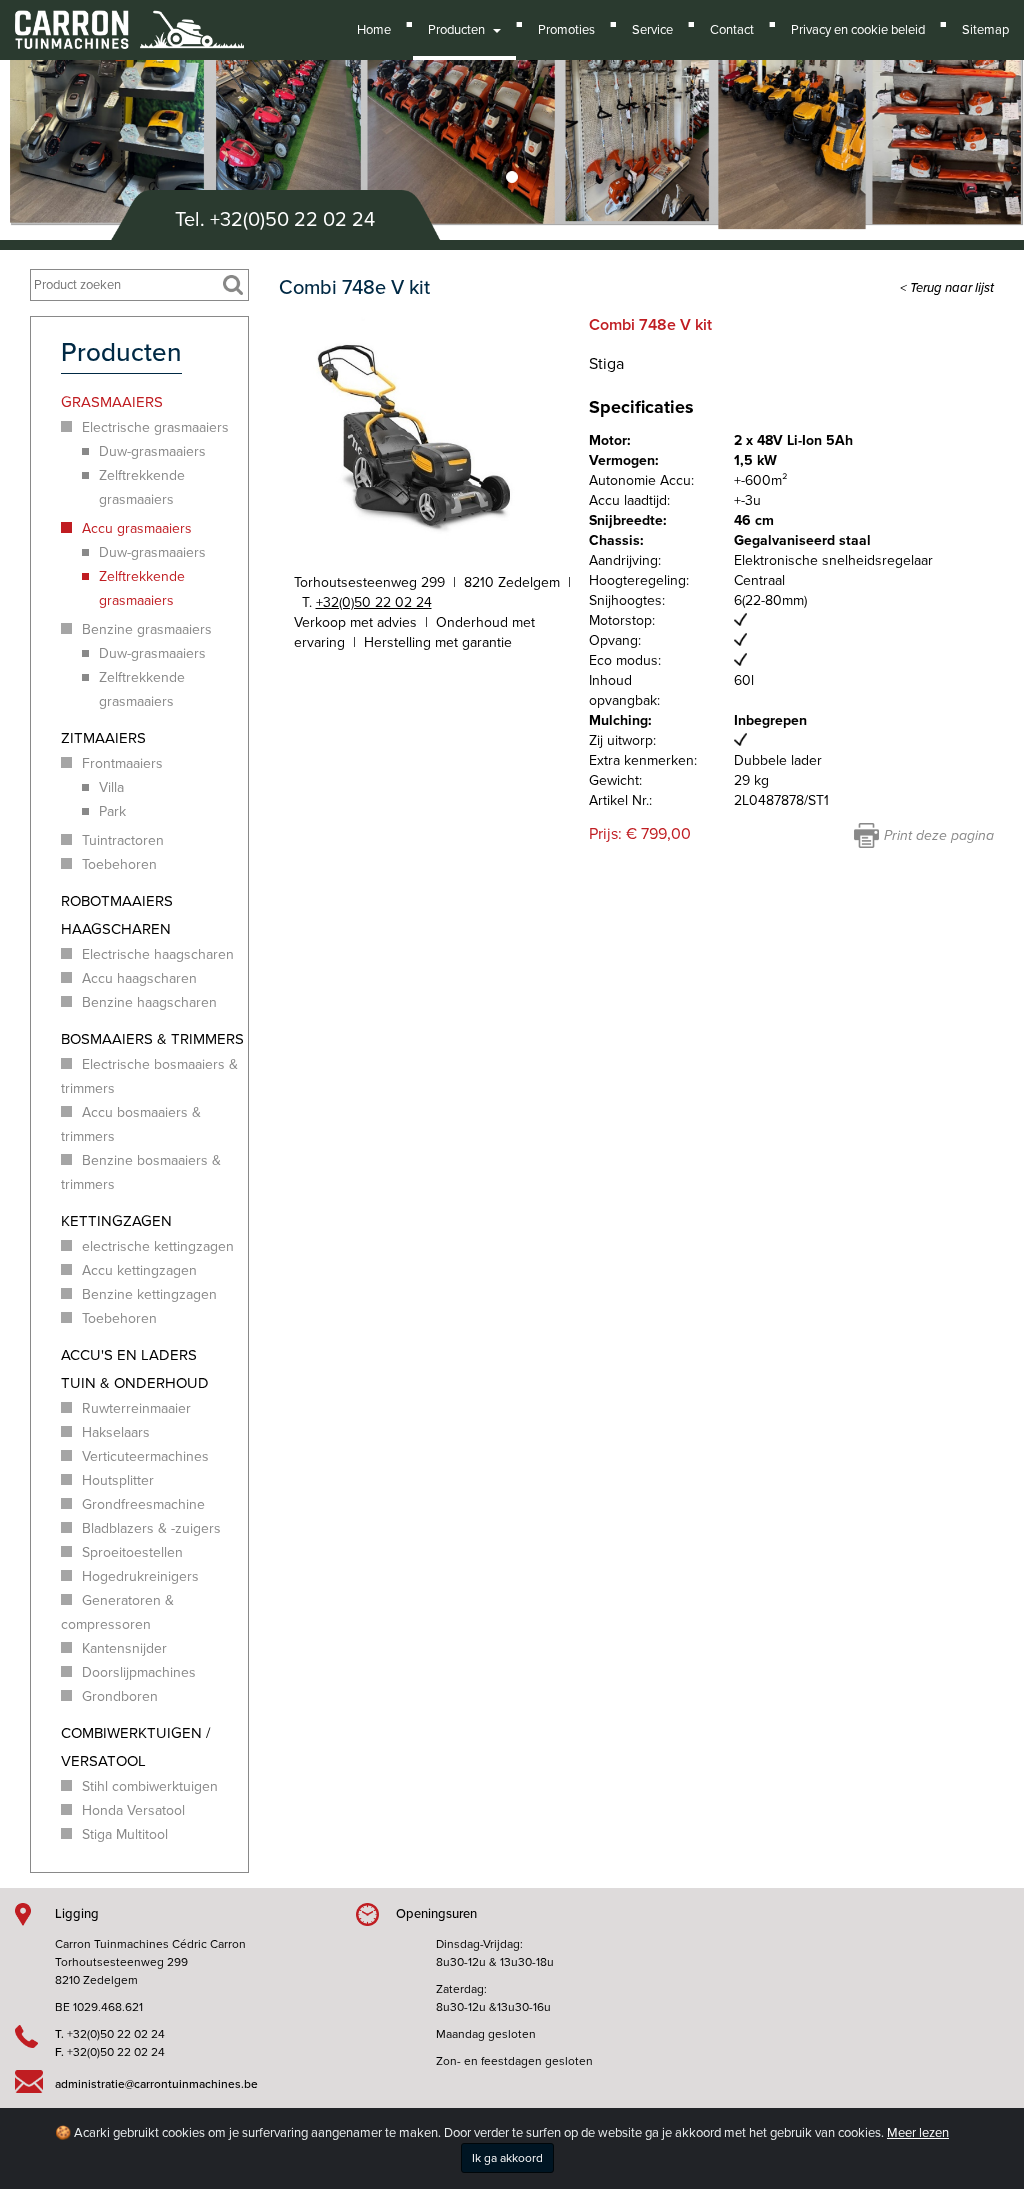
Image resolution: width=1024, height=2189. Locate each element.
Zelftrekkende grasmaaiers (142, 487)
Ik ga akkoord (507, 2158)
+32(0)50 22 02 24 (292, 220)
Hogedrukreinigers (140, 1576)
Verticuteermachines (145, 1456)
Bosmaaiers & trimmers (152, 1039)
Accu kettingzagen (139, 1270)
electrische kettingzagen (158, 1246)
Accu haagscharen (139, 978)
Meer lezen (918, 2133)
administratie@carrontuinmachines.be (156, 2084)
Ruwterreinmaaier (136, 1408)
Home (374, 30)
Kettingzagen (116, 1221)
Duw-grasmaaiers (152, 451)
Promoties (566, 30)
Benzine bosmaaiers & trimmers (141, 1172)
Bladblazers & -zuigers (151, 1528)
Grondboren (120, 1696)
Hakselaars (116, 1432)
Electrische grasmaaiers (155, 427)
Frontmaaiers (122, 763)
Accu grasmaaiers (137, 528)
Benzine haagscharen (149, 1002)
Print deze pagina (939, 835)
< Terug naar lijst (947, 288)
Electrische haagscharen (158, 954)
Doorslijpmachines (139, 1672)
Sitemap (985, 30)
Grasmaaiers (112, 402)
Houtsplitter (118, 1480)
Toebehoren (119, 864)
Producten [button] (459, 30)
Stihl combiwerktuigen (150, 1786)
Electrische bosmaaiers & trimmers (149, 1076)
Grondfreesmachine (143, 1504)
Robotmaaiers (117, 901)
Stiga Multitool (125, 1834)
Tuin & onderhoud (135, 1383)
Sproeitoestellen (132, 1552)
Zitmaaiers (103, 738)
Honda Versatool (133, 1810)
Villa (111, 787)
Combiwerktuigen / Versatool (135, 1747)
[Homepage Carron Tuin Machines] (129, 20)
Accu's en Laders (129, 1355)
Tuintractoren (123, 840)
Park (112, 811)
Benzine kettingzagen (149, 1294)
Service (652, 30)
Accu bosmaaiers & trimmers (131, 1124)
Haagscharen (116, 929)
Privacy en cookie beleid (858, 30)
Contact (732, 30)
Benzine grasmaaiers (147, 629)
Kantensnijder (124, 1648)
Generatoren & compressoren (117, 1612)
